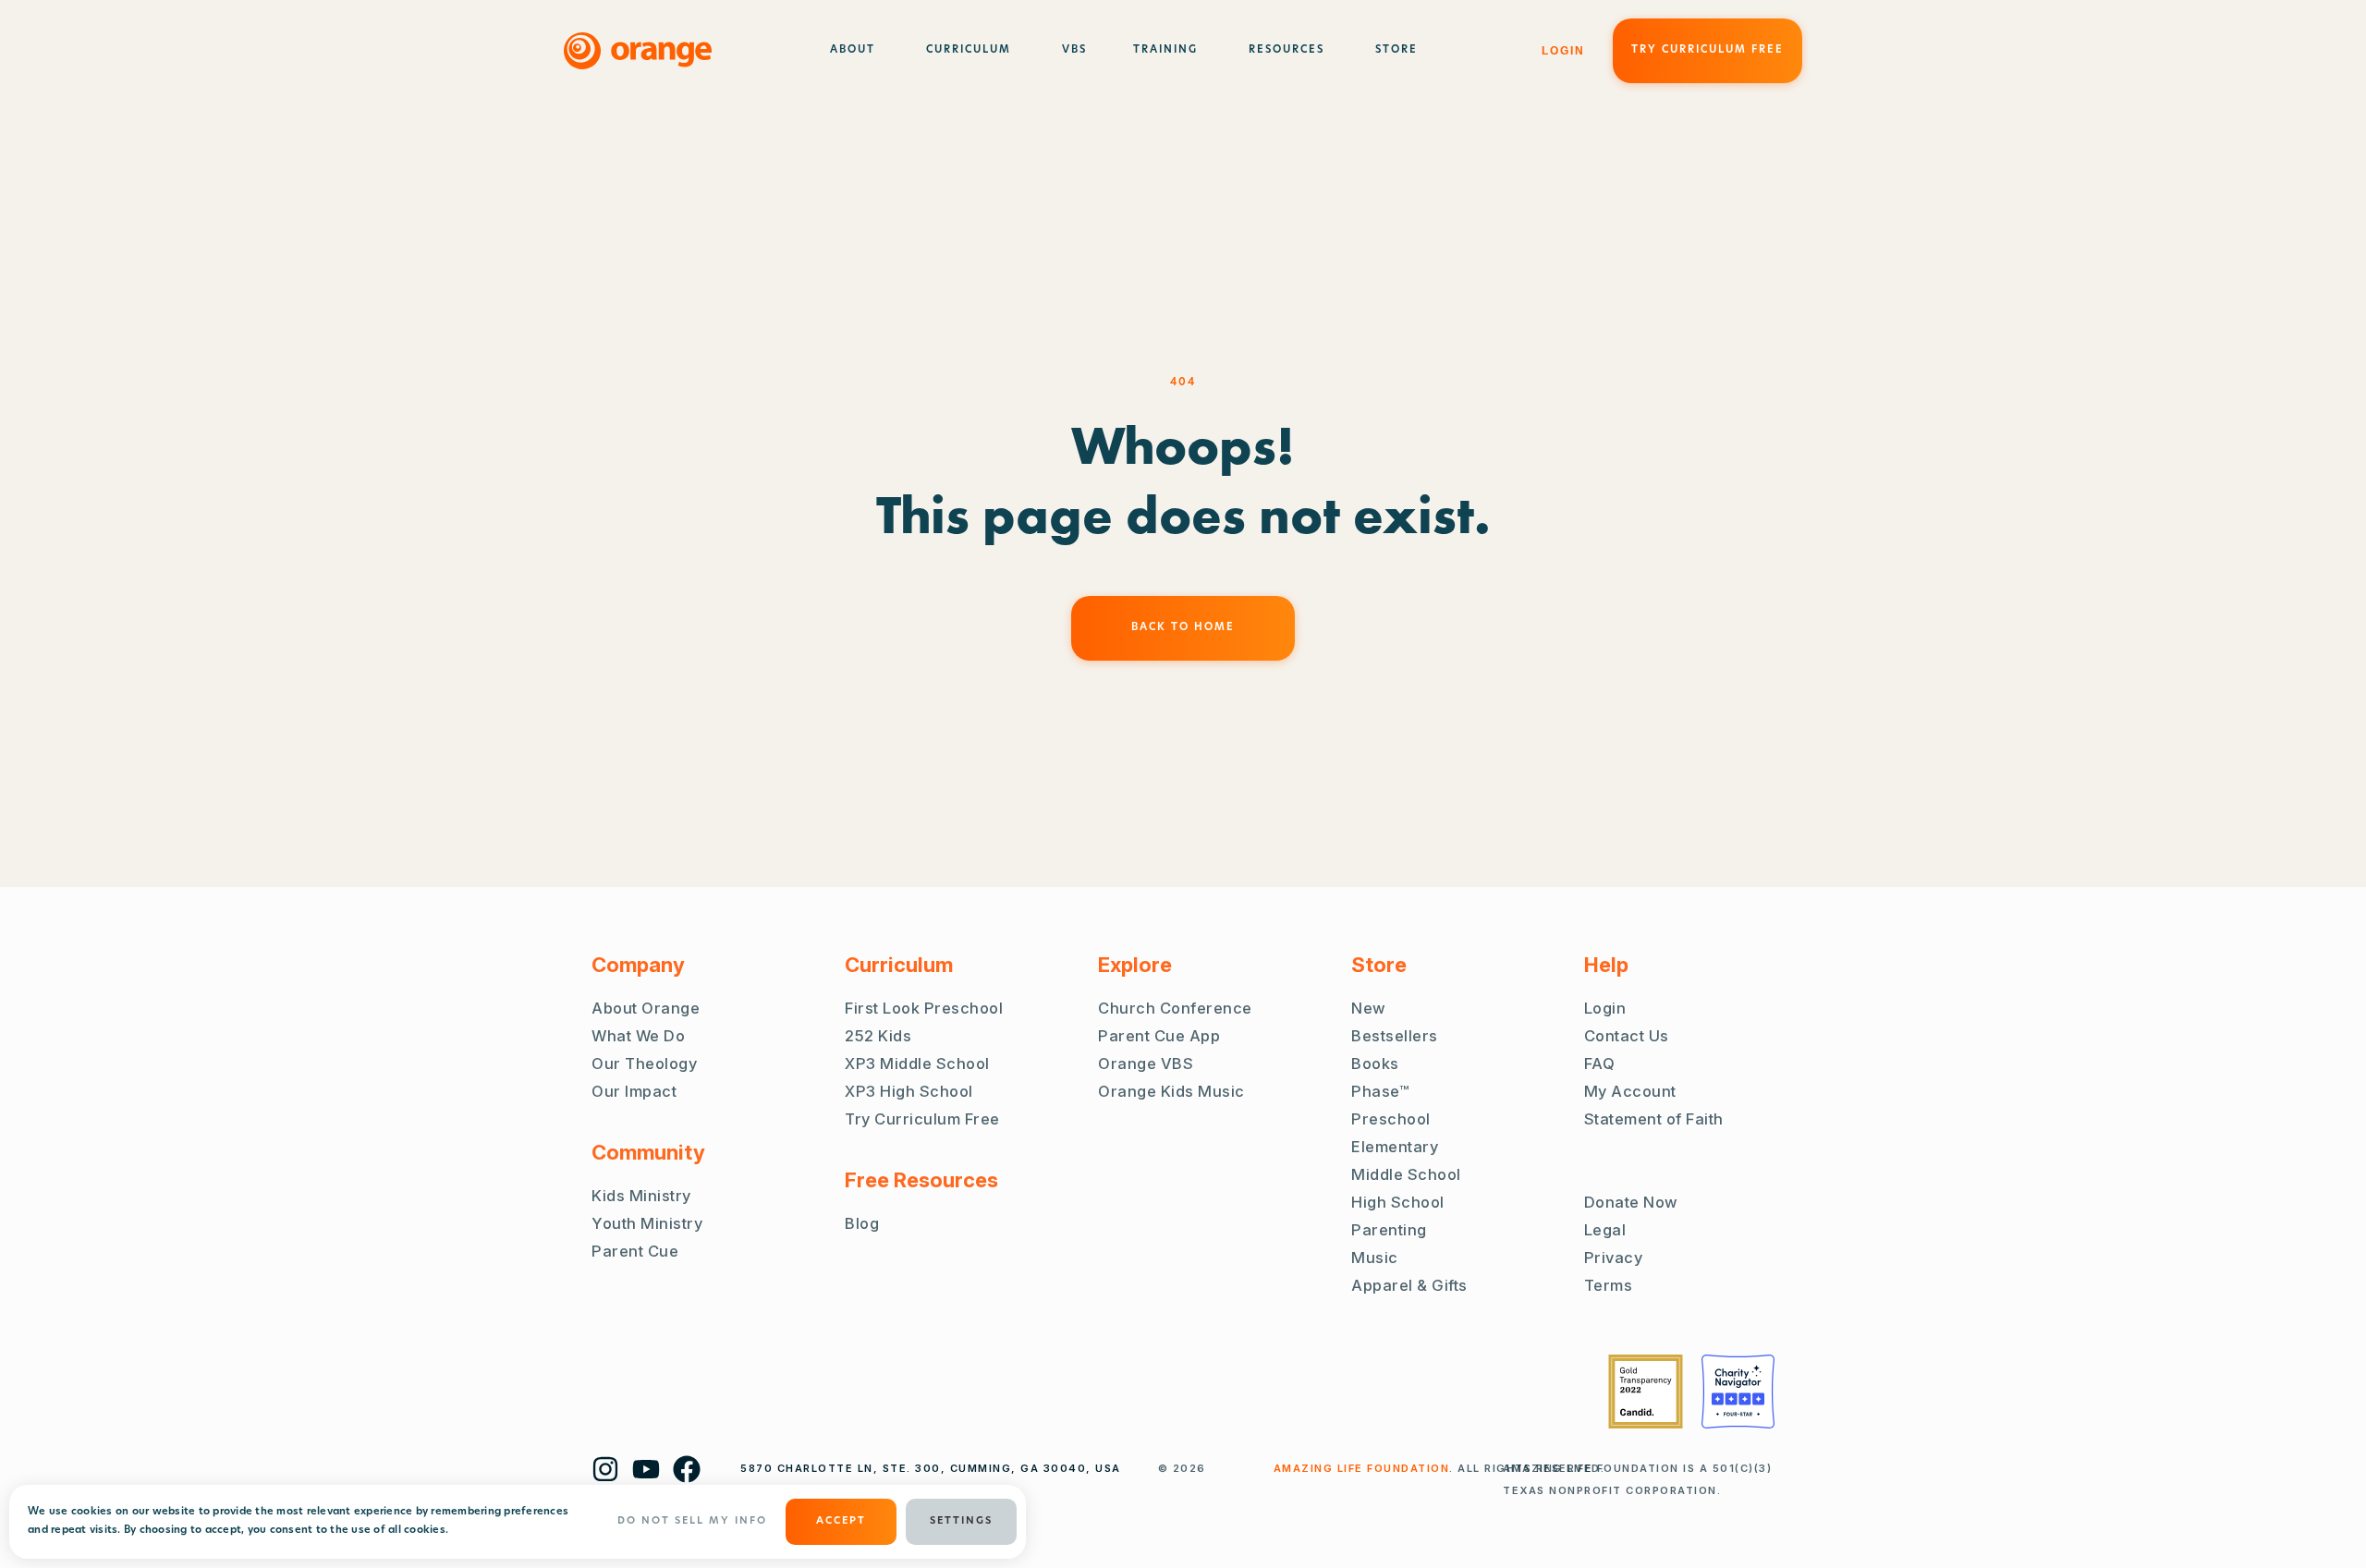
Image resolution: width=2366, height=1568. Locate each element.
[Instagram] (605, 1469)
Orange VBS (1146, 1064)
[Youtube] (646, 1469)
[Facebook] (687, 1469)
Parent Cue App (1159, 1036)
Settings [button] (961, 1521)
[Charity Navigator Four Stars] (1738, 1392)
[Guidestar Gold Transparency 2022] (1646, 1392)
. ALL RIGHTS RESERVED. (1439, 1468)
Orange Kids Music (1171, 1091)
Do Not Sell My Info (692, 1521)
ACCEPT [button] (841, 1521)
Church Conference (1175, 1008)
